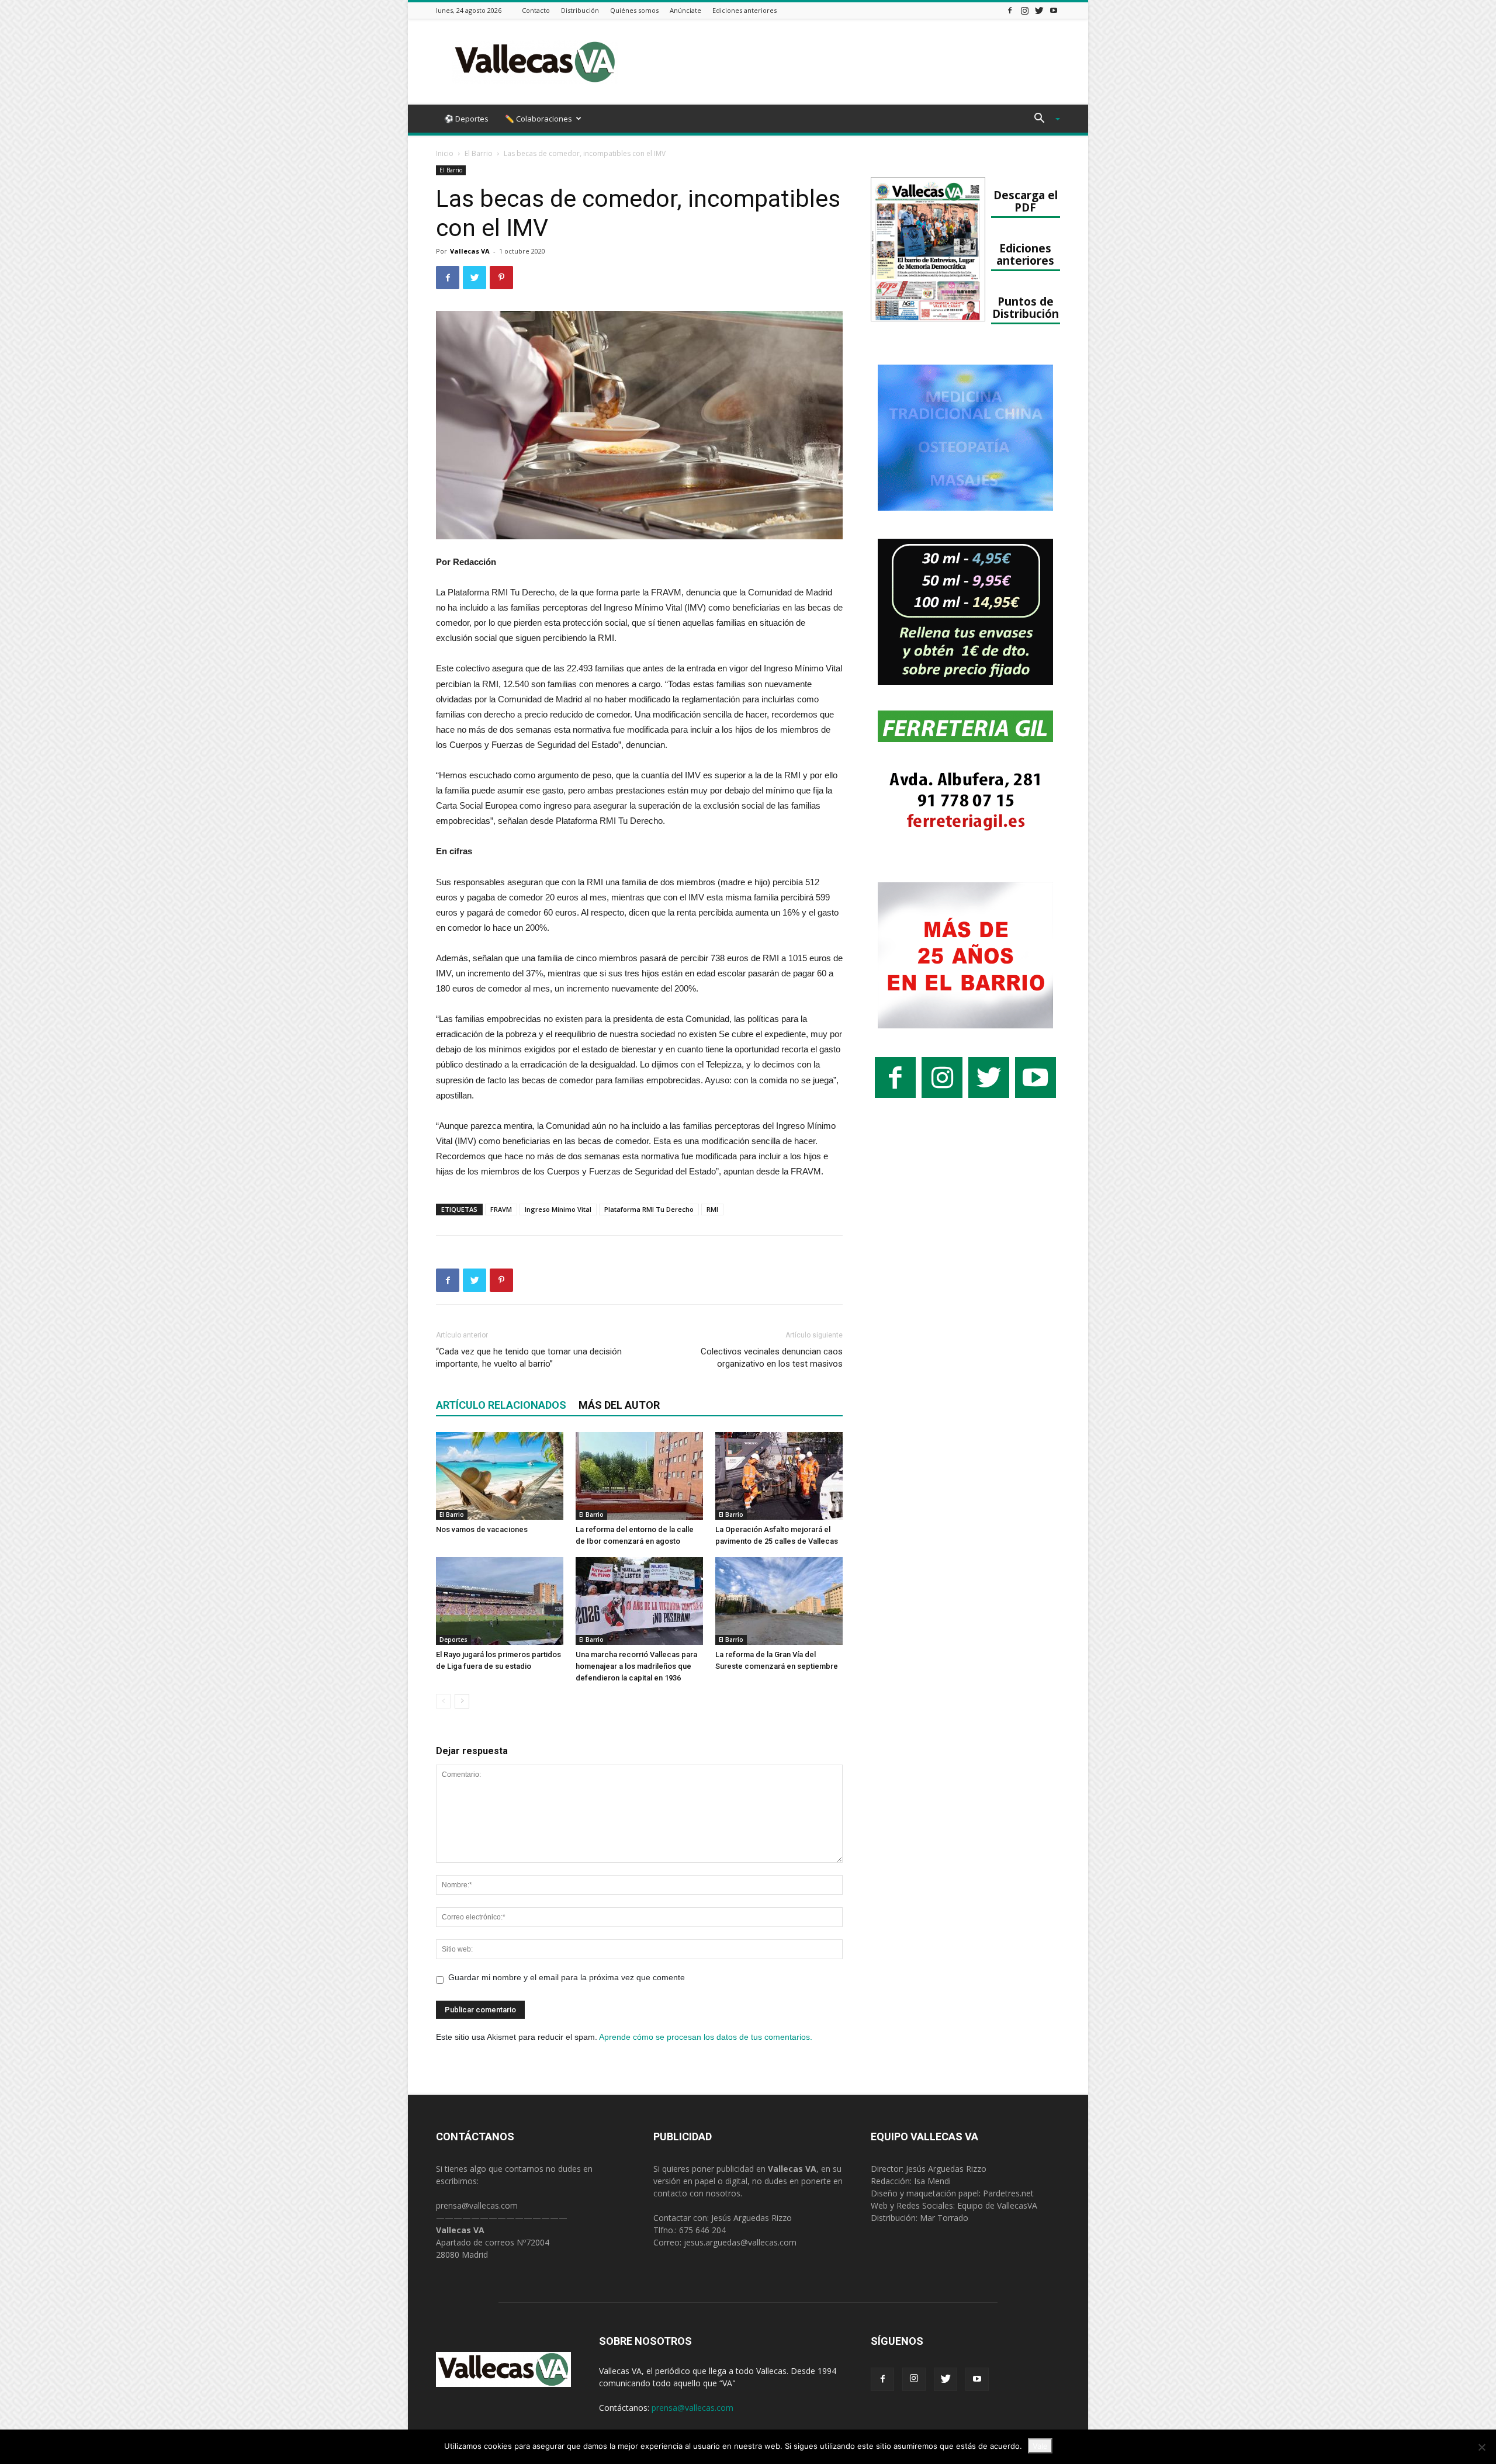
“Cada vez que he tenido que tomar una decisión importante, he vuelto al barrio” (529, 1358)
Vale (1040, 2446)
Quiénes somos (634, 10)
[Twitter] (1039, 10)
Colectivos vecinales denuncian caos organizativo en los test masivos (772, 1358)
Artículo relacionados (501, 1405)
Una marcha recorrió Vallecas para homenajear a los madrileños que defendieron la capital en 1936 (636, 1666)
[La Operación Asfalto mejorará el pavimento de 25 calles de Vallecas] (779, 1476)
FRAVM (501, 1209)
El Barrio (479, 153)
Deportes (453, 1640)
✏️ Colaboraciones (539, 119)
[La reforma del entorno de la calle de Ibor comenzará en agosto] (639, 1476)
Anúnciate (685, 10)
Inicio (445, 153)
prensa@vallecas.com (477, 2205)
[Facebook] (1010, 10)
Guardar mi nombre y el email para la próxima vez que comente (567, 1977)
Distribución (580, 10)
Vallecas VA (470, 251)
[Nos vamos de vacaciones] (500, 1476)
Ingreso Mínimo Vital (558, 1209)
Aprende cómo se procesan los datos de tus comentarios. (706, 2037)
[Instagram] (1024, 10)
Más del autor (619, 1405)
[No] (1481, 2447)
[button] (1043, 119)
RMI (712, 1209)
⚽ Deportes (466, 119)
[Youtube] (1054, 10)
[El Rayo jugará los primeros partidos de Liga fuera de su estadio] (500, 1601)
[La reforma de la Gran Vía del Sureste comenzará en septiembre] (779, 1601)
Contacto (536, 10)
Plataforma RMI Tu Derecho (649, 1209)
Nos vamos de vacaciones (482, 1529)
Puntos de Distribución (1026, 307)
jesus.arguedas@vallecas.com (740, 2242)
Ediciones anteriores (744, 10)
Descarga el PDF (1026, 201)
